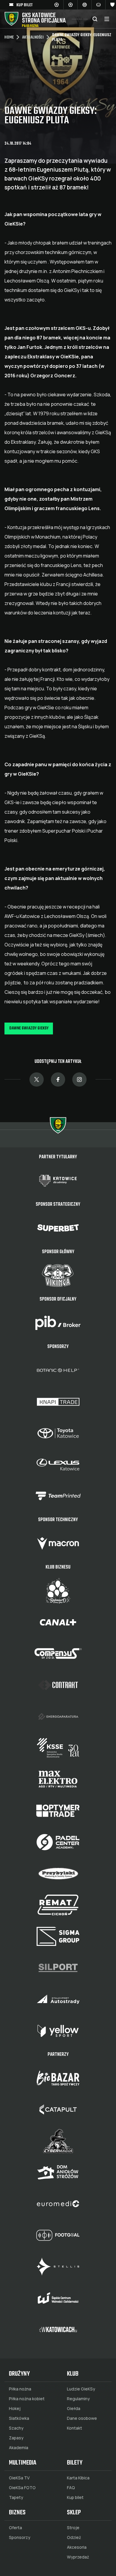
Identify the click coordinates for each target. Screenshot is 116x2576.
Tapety (16, 2497)
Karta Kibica (78, 2478)
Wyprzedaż (78, 2557)
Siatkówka (19, 2418)
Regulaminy (78, 2399)
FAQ (71, 2488)
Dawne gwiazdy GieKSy (29, 1028)
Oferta (15, 2528)
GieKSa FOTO (22, 2488)
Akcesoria (77, 2547)
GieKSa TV (19, 2478)
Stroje (73, 2528)
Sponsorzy (20, 2537)
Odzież (74, 2537)
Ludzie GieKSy (81, 2389)
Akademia (19, 2448)
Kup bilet (75, 2497)
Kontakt (75, 2428)
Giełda (74, 2409)
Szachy (16, 2428)
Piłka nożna (20, 2389)
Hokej (15, 2409)
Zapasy (16, 2438)
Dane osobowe (82, 2418)
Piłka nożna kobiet (27, 2399)
